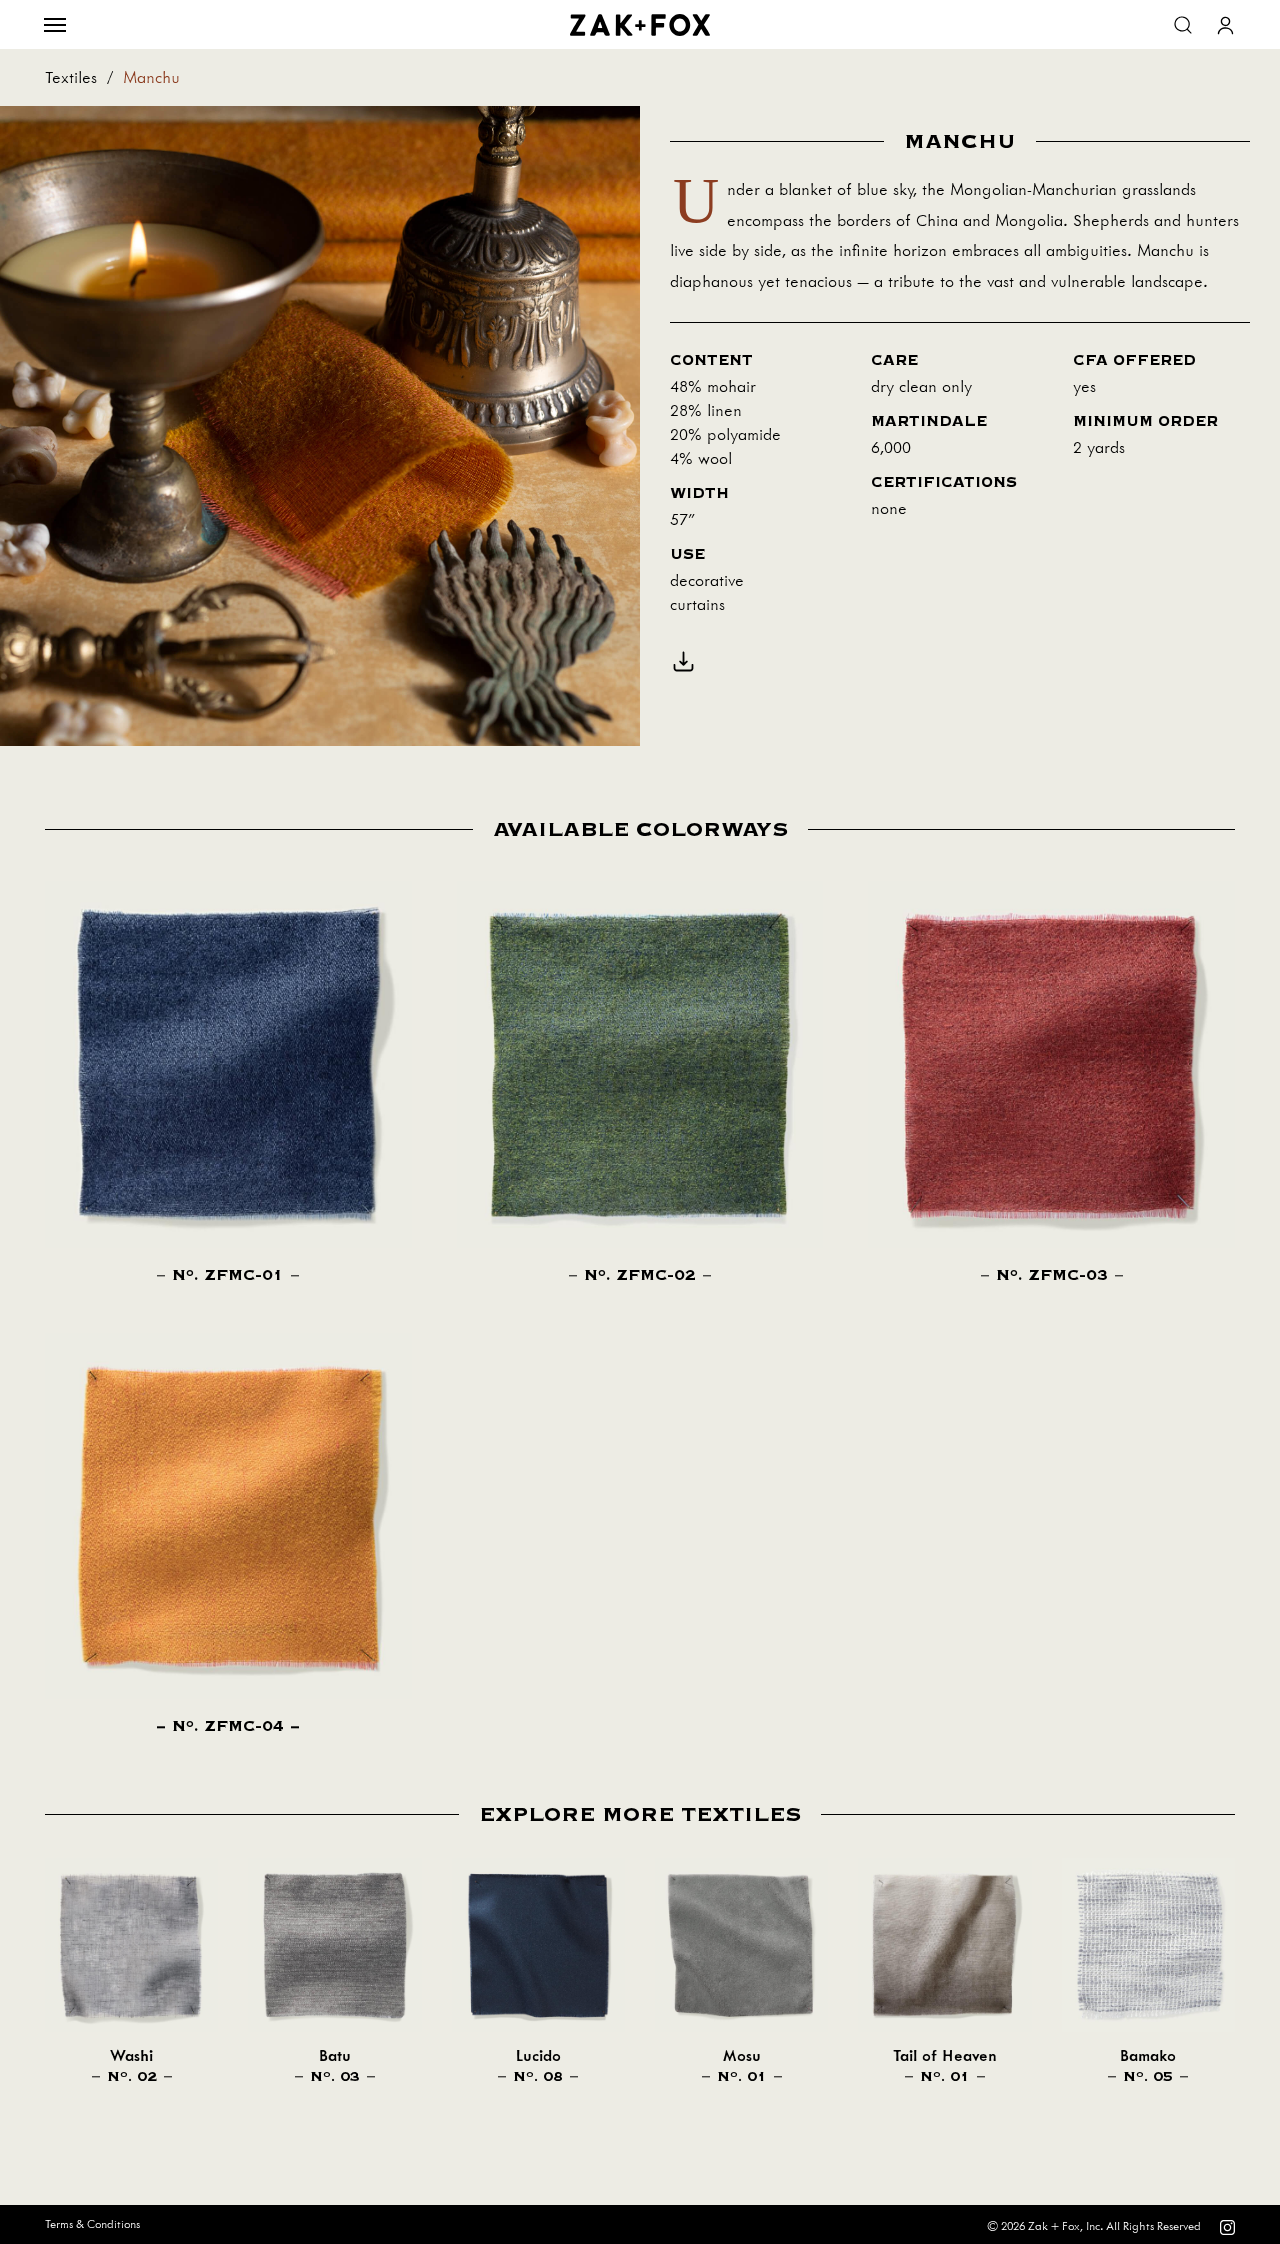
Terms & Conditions (92, 2224)
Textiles (71, 78)
